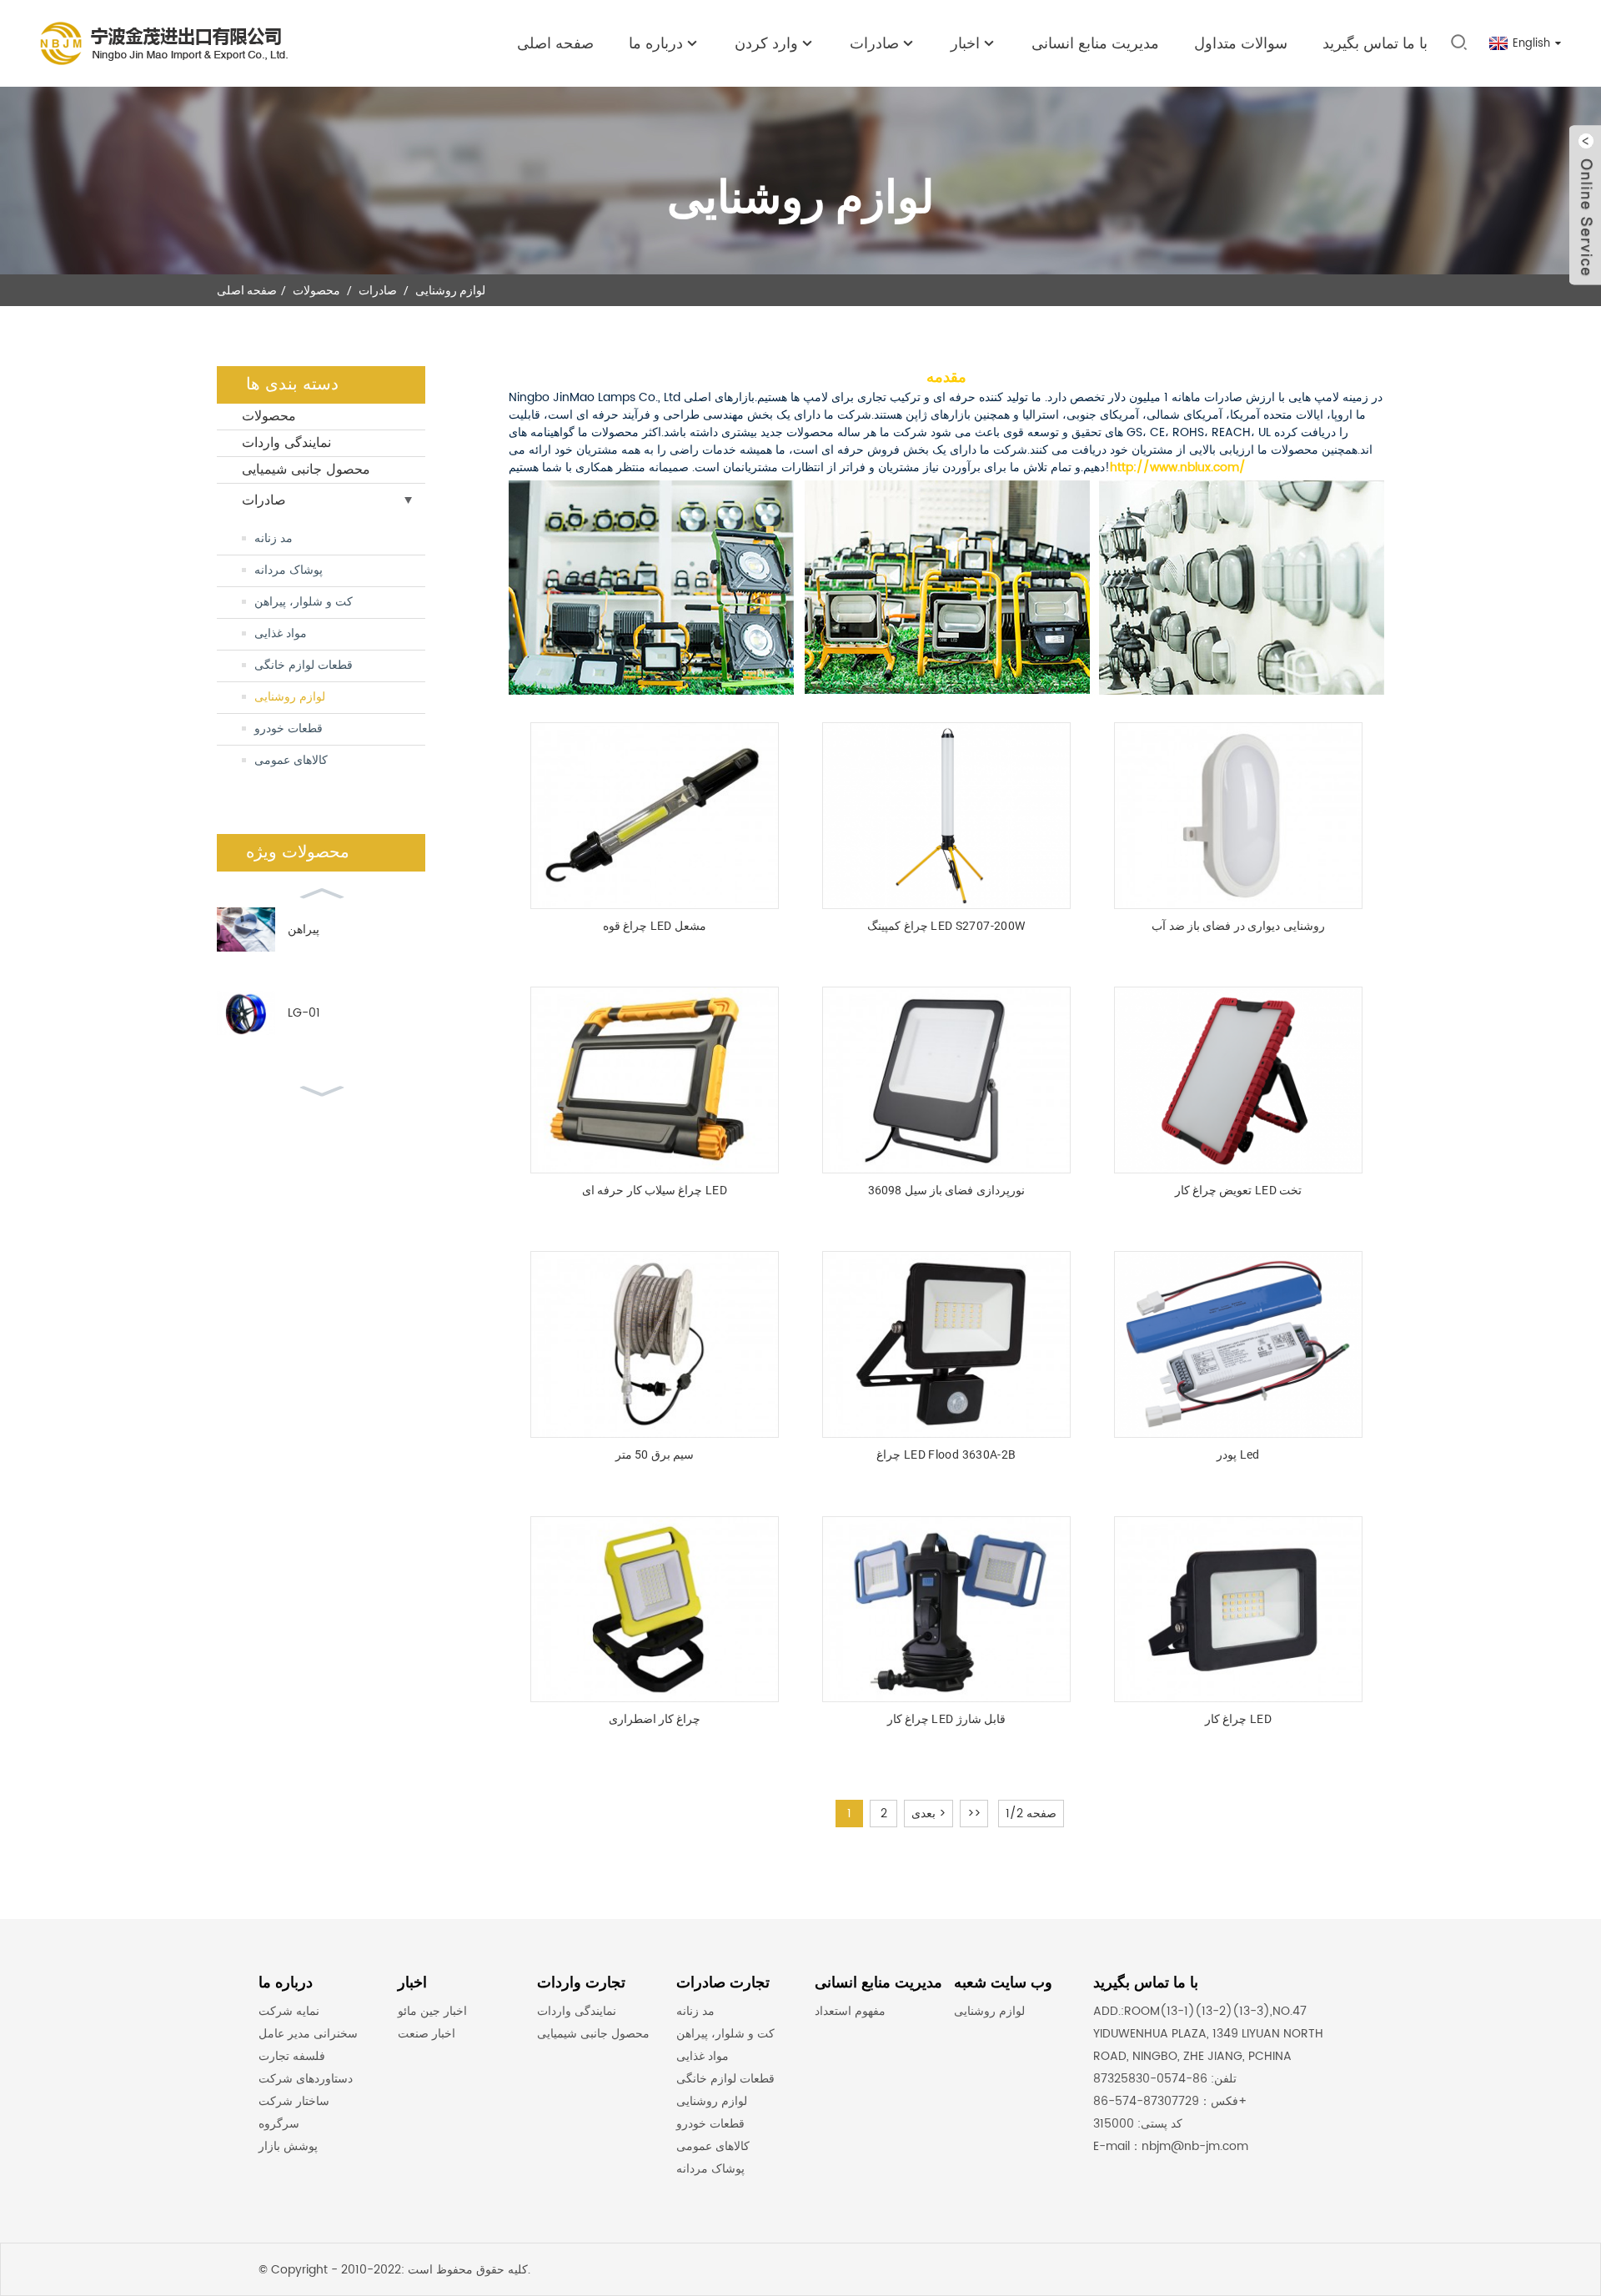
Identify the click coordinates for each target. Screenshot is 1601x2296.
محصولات (316, 290)
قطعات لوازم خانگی (304, 665)
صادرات (378, 290)
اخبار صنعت (427, 2034)
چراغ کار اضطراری (655, 1719)
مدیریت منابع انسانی (1095, 44)
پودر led (1238, 1454)
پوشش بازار (288, 2146)
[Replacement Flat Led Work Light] (1238, 1080)
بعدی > (928, 1814)
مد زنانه (274, 538)
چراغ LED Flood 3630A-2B (946, 1454)
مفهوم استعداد (850, 2011)
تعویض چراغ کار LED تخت (1239, 1190)
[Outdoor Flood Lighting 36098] (946, 1080)
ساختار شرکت (294, 2101)
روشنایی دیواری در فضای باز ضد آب (1238, 926)
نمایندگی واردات (286, 443)
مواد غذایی (281, 633)
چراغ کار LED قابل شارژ (947, 1719)
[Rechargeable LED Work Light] (946, 1610)
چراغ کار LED (1238, 1719)
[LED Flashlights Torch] (654, 816)
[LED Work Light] (1238, 1610)
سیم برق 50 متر (655, 1454)
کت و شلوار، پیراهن (304, 602)
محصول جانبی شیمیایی (306, 470)
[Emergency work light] (654, 1610)
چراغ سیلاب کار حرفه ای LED (655, 1190)
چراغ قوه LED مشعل (655, 926)
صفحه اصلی (555, 44)
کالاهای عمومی (291, 760)
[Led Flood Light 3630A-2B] (946, 1344)
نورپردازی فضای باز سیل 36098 (946, 1190)
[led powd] (1238, 1344)
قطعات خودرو (289, 728)
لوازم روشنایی (450, 290)
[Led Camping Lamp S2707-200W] (946, 816)
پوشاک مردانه (289, 570)
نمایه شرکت (289, 2011)
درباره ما (656, 44)
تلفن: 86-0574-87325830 (1165, 2079)
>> (974, 1814)
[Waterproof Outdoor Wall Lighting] (1238, 816)
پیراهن (304, 929)
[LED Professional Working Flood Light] (654, 1080)
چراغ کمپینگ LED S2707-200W (946, 926)
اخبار (965, 44)
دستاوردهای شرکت (306, 2079)
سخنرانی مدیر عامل (308, 2034)
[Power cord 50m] (654, 1344)
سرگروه (279, 2124)
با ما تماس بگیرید (1375, 44)
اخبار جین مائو (432, 2011)
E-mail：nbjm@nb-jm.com (1171, 2146)
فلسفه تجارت (292, 2056)
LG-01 (304, 1013)
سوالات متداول (1241, 44)
